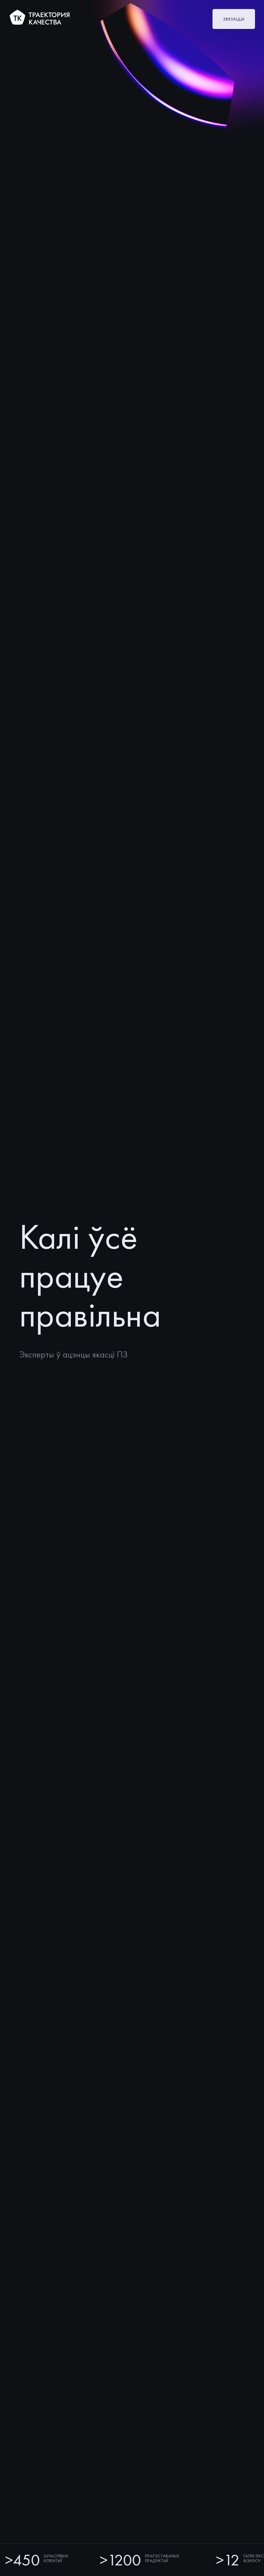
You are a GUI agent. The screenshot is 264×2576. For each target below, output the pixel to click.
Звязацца (234, 19)
